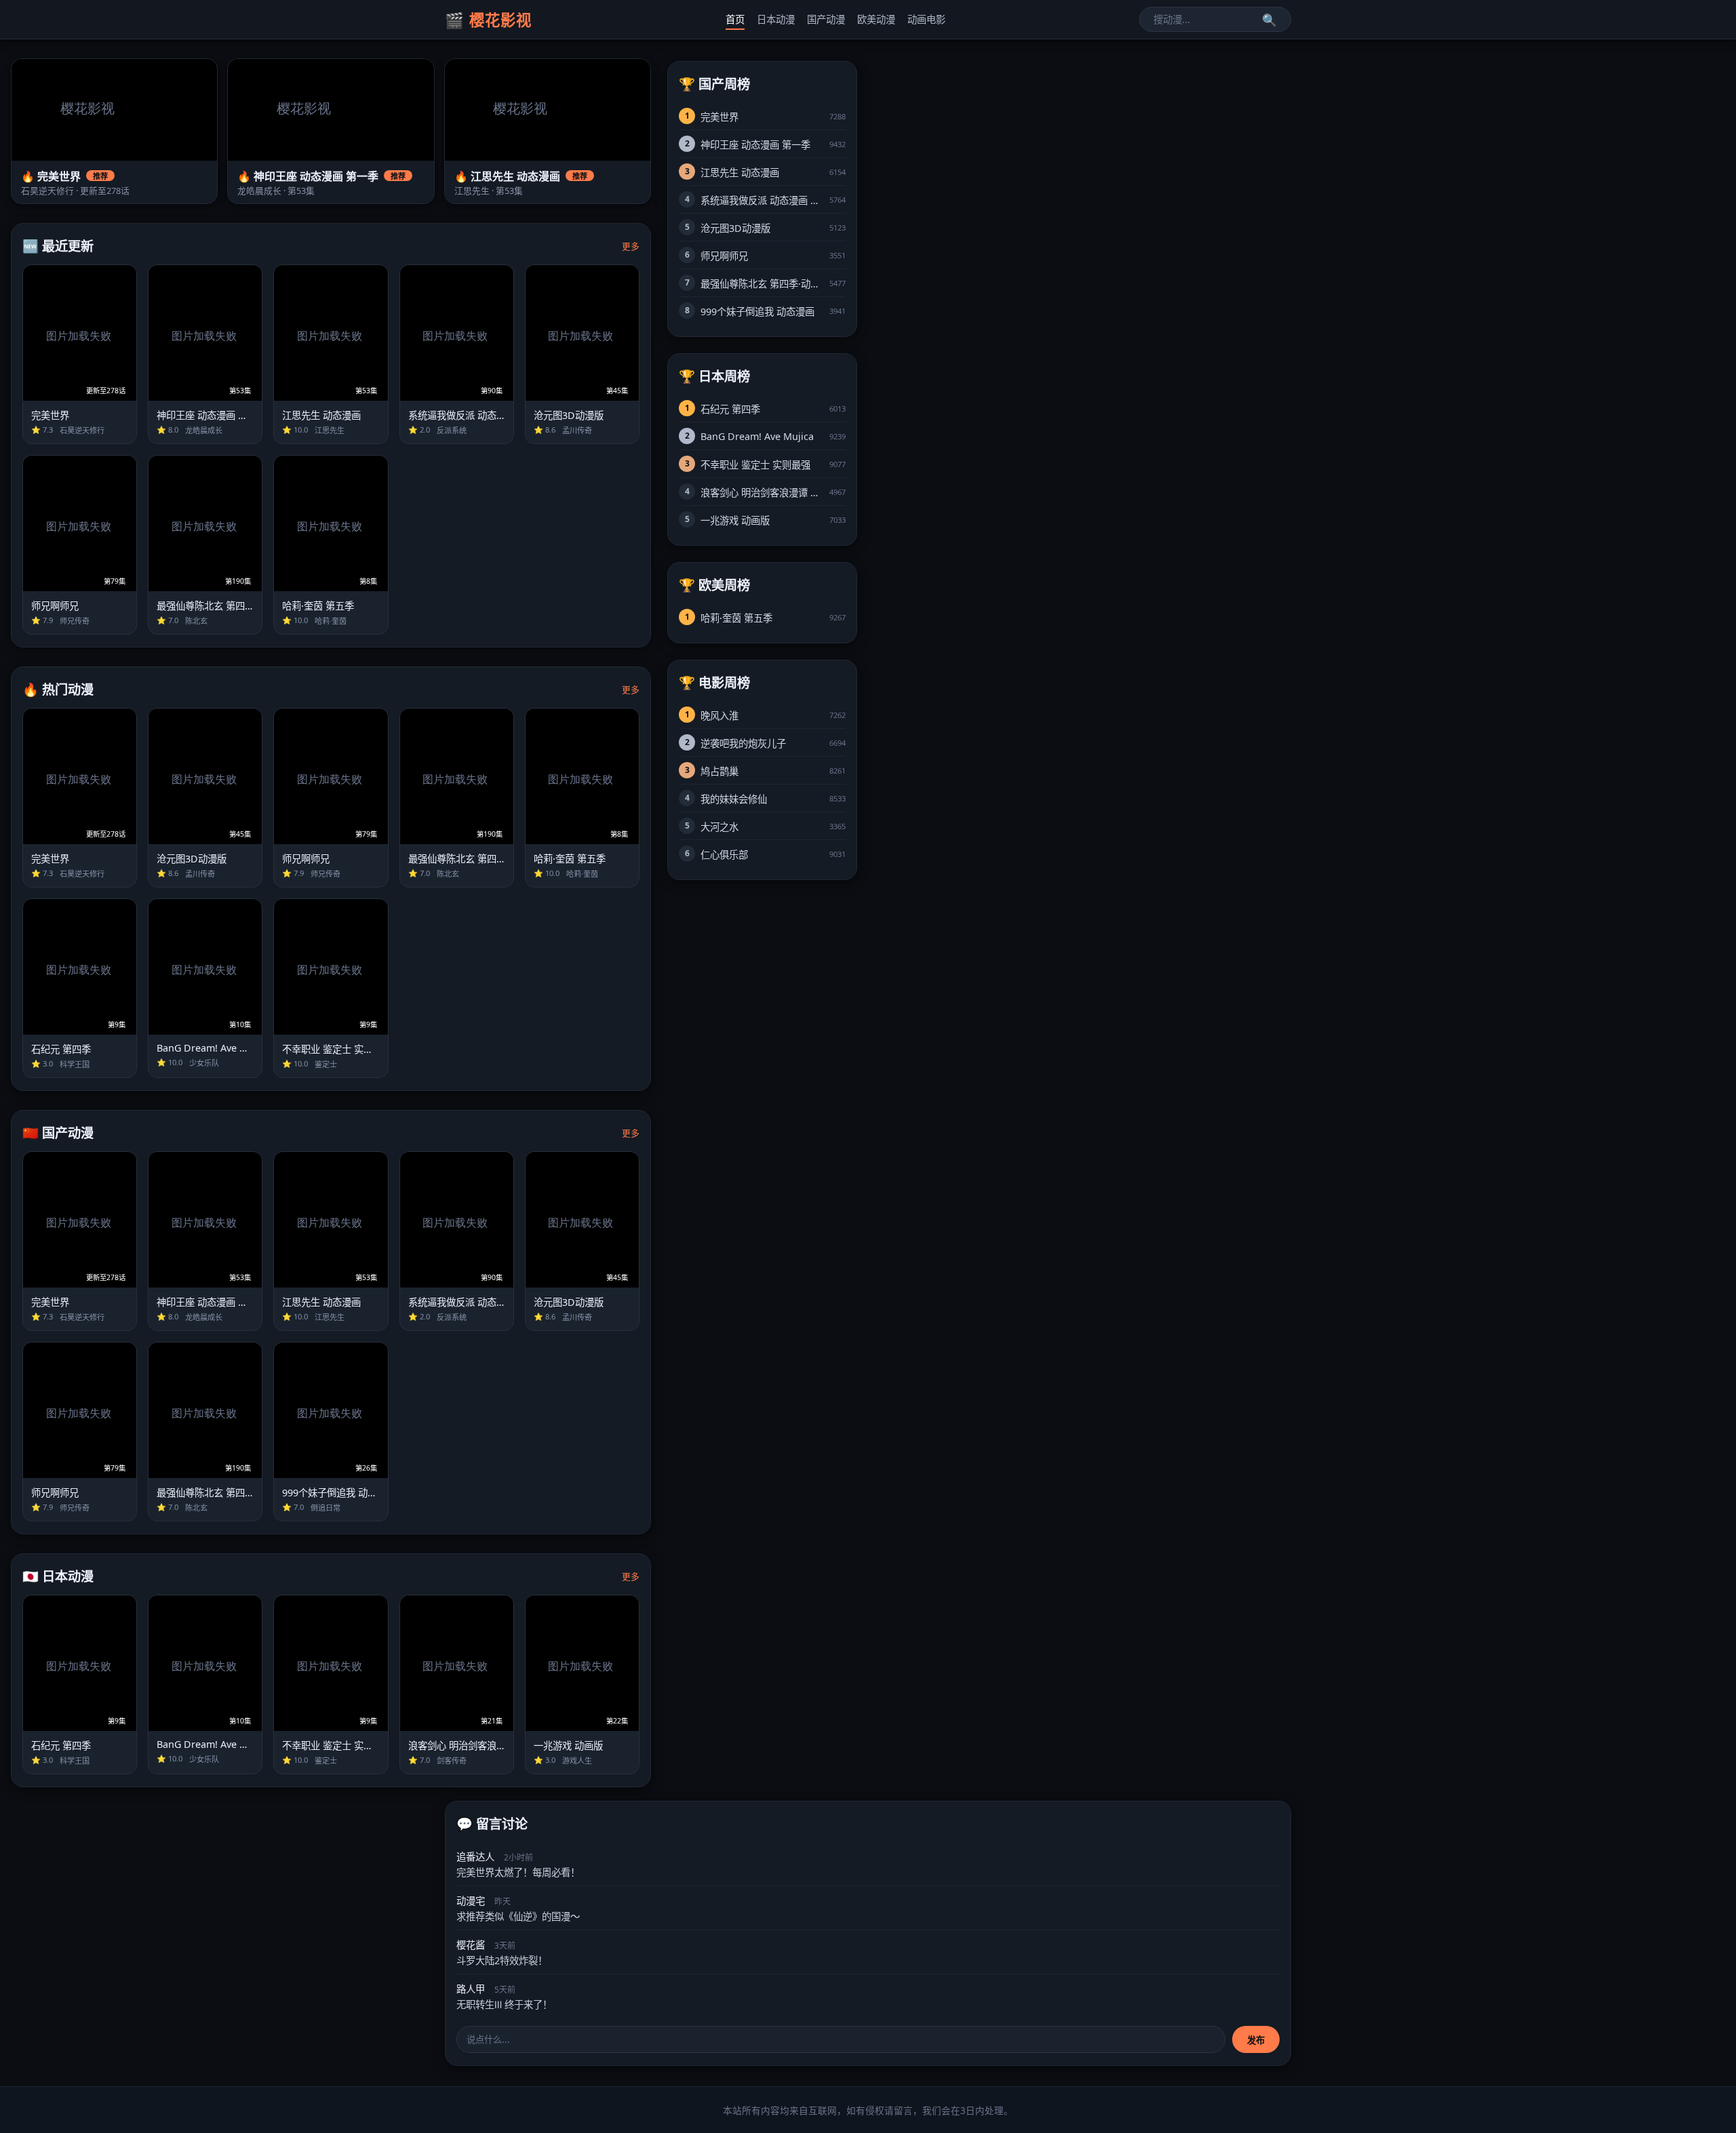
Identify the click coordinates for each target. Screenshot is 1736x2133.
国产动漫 (826, 19)
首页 (735, 19)
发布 (1256, 2040)
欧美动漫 (876, 19)
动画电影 (926, 19)
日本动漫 (776, 19)
